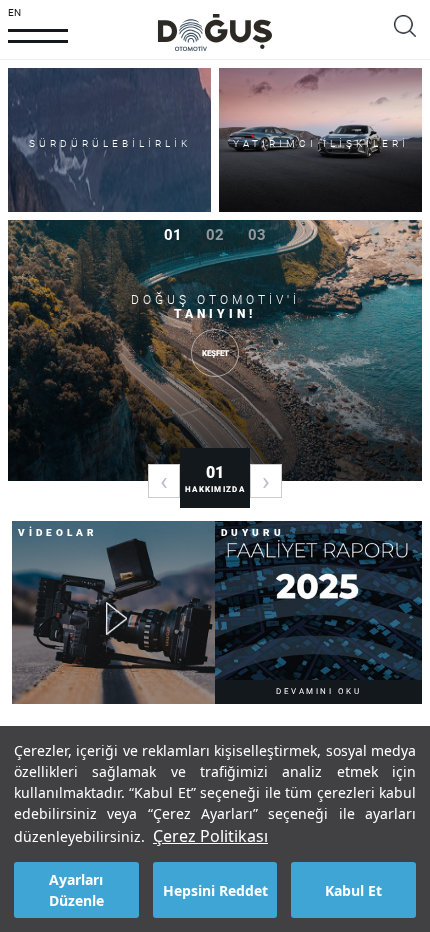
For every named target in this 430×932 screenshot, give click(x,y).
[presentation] (164, 481)
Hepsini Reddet (215, 890)
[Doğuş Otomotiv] (215, 32)
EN (14, 12)
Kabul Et (353, 890)
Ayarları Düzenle (76, 890)
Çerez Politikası (210, 836)
